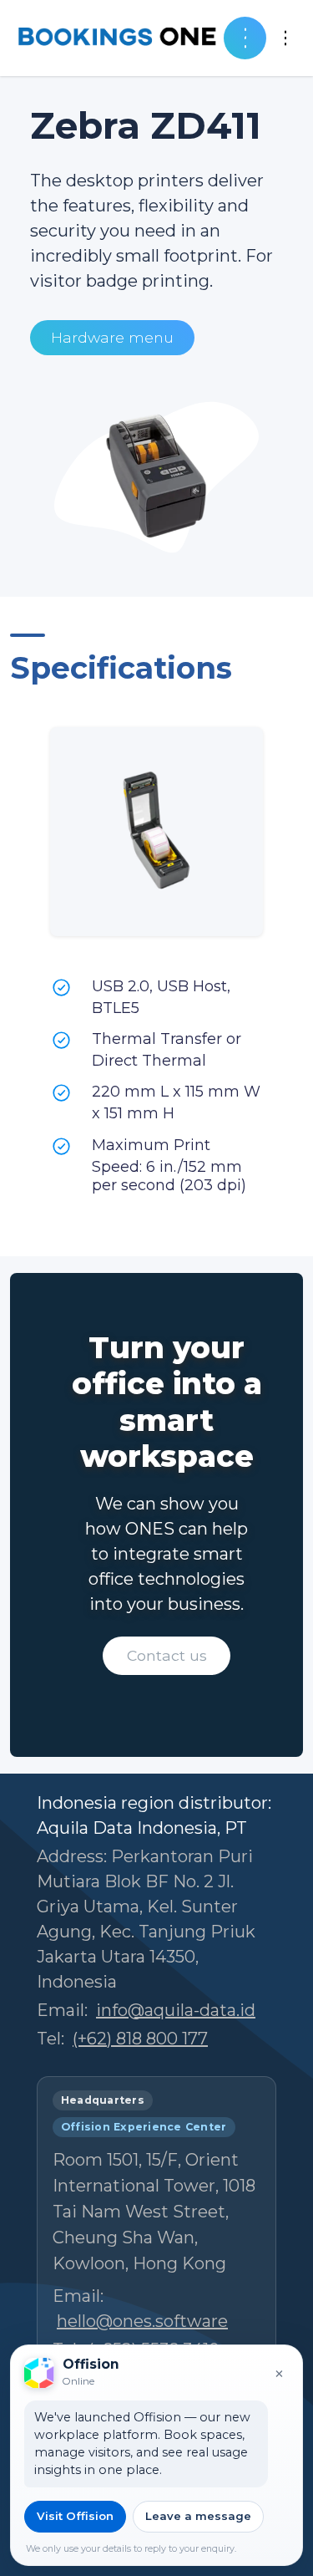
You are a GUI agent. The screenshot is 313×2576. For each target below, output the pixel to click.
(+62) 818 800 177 (140, 2039)
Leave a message (198, 2516)
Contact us (167, 1655)
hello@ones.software (142, 2321)
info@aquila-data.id (176, 2010)
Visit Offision (75, 2516)
